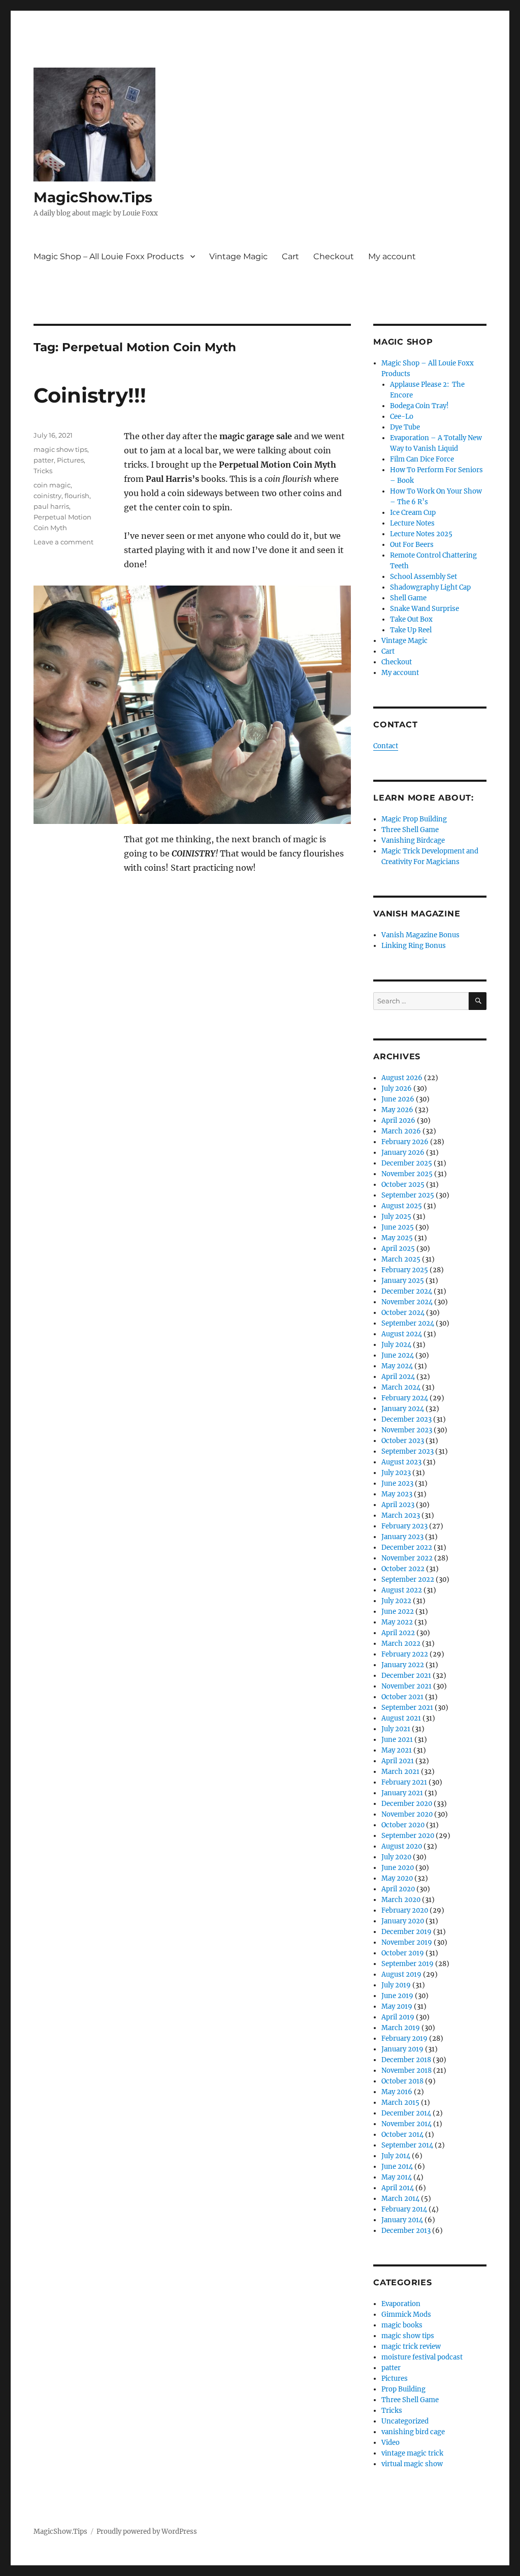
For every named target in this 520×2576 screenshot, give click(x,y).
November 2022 (407, 1558)
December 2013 (406, 2231)
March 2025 (401, 1259)
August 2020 (402, 1846)
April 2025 (398, 1249)
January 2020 (403, 1921)
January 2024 (403, 1409)
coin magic (52, 485)
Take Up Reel (411, 630)
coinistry (47, 496)
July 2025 (396, 1217)
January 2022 (403, 1665)
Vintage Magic (238, 256)
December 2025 (407, 1163)
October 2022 (403, 1569)
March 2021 (400, 1772)
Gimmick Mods (406, 2314)
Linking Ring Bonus (414, 946)
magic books (402, 2325)
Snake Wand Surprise (425, 609)
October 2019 (403, 1953)
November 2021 (407, 1686)
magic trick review (411, 2347)
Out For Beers (412, 545)
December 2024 (407, 1291)
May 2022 (397, 1622)
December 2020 (407, 1804)
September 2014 (407, 2145)
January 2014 (402, 2220)
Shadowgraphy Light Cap (430, 587)
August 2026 (402, 1078)
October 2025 (403, 1185)
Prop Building (403, 2389)
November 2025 (407, 1174)
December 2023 (407, 1419)
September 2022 (408, 1580)
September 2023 (408, 1451)
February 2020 (405, 1910)
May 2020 (397, 1878)
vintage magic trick (412, 2453)
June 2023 (397, 1483)
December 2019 (407, 1932)
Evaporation (401, 2304)
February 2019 (404, 2038)
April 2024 (398, 1377)
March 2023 (401, 1515)
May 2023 (397, 1494)
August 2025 (402, 1206)
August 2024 (402, 1334)
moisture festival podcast (422, 2357)
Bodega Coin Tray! (419, 406)
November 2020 (407, 1814)
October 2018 (402, 2081)
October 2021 (402, 1697)
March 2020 (401, 1900)
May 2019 (397, 2006)
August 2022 (402, 1590)
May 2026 (397, 1110)
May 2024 (397, 1366)
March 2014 (400, 2199)
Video (391, 2443)
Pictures (70, 460)
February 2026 (405, 1142)
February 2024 (405, 1398)
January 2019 (402, 2049)
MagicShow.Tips (93, 197)
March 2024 (401, 1387)
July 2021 (396, 1729)
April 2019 (398, 2017)
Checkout (334, 256)
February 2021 (404, 1782)
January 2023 (402, 1537)
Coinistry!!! (90, 395)
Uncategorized (405, 2421)
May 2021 (397, 1750)
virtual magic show (412, 2464)
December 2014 (406, 2113)
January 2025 (403, 1281)
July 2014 (396, 2156)
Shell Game (408, 598)
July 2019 (396, 1985)
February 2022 (405, 1654)
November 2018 (407, 2071)
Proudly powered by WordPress (147, 2532)
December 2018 (406, 2060)
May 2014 (397, 2177)
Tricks (43, 471)
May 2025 (397, 1238)
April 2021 (398, 1761)
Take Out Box (411, 619)
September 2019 (408, 1964)
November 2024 (407, 1302)
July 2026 (397, 1088)
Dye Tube (405, 427)
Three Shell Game (410, 830)
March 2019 (401, 2028)
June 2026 (398, 1099)
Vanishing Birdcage (413, 840)
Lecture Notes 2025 (421, 534)
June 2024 (398, 1355)
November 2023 (407, 1430)
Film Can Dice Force (422, 459)
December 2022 (407, 1547)
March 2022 (401, 1644)
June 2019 (397, 1996)
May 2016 (397, 2092)
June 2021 (397, 1740)
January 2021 (402, 1793)
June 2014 (397, 2167)
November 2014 (407, 2124)
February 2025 (405, 1270)
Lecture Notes (412, 523)
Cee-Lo (402, 417)
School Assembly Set (424, 577)
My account (392, 256)
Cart (290, 256)
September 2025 (408, 1195)
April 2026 (398, 1121)
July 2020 (396, 1857)
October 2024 (403, 1313)
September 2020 (408, 1836)
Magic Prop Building (414, 819)
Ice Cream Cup (413, 513)
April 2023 (398, 1505)
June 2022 (398, 1612)
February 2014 (404, 2209)
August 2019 (401, 1974)
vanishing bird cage (413, 2432)
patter (44, 460)
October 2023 (403, 1441)
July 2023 (396, 1473)
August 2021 (401, 1718)
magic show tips (60, 449)
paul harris (51, 506)
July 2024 (396, 1345)
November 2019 (407, 1942)
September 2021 (407, 1708)
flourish (77, 496)
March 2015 (400, 2103)
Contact (386, 746)
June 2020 (398, 1868)
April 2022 (398, 1633)
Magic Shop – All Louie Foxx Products (109, 256)
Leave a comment (63, 542)
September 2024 (408, 1323)
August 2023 (401, 1462)
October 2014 (402, 2135)
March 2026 (401, 1131)
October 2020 (403, 1825)
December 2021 (406, 1676)
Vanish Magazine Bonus (420, 935)
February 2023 (404, 1526)
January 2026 (403, 1153)
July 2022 (396, 1601)
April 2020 (398, 1889)
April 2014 (398, 2188)
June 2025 (398, 1227)
